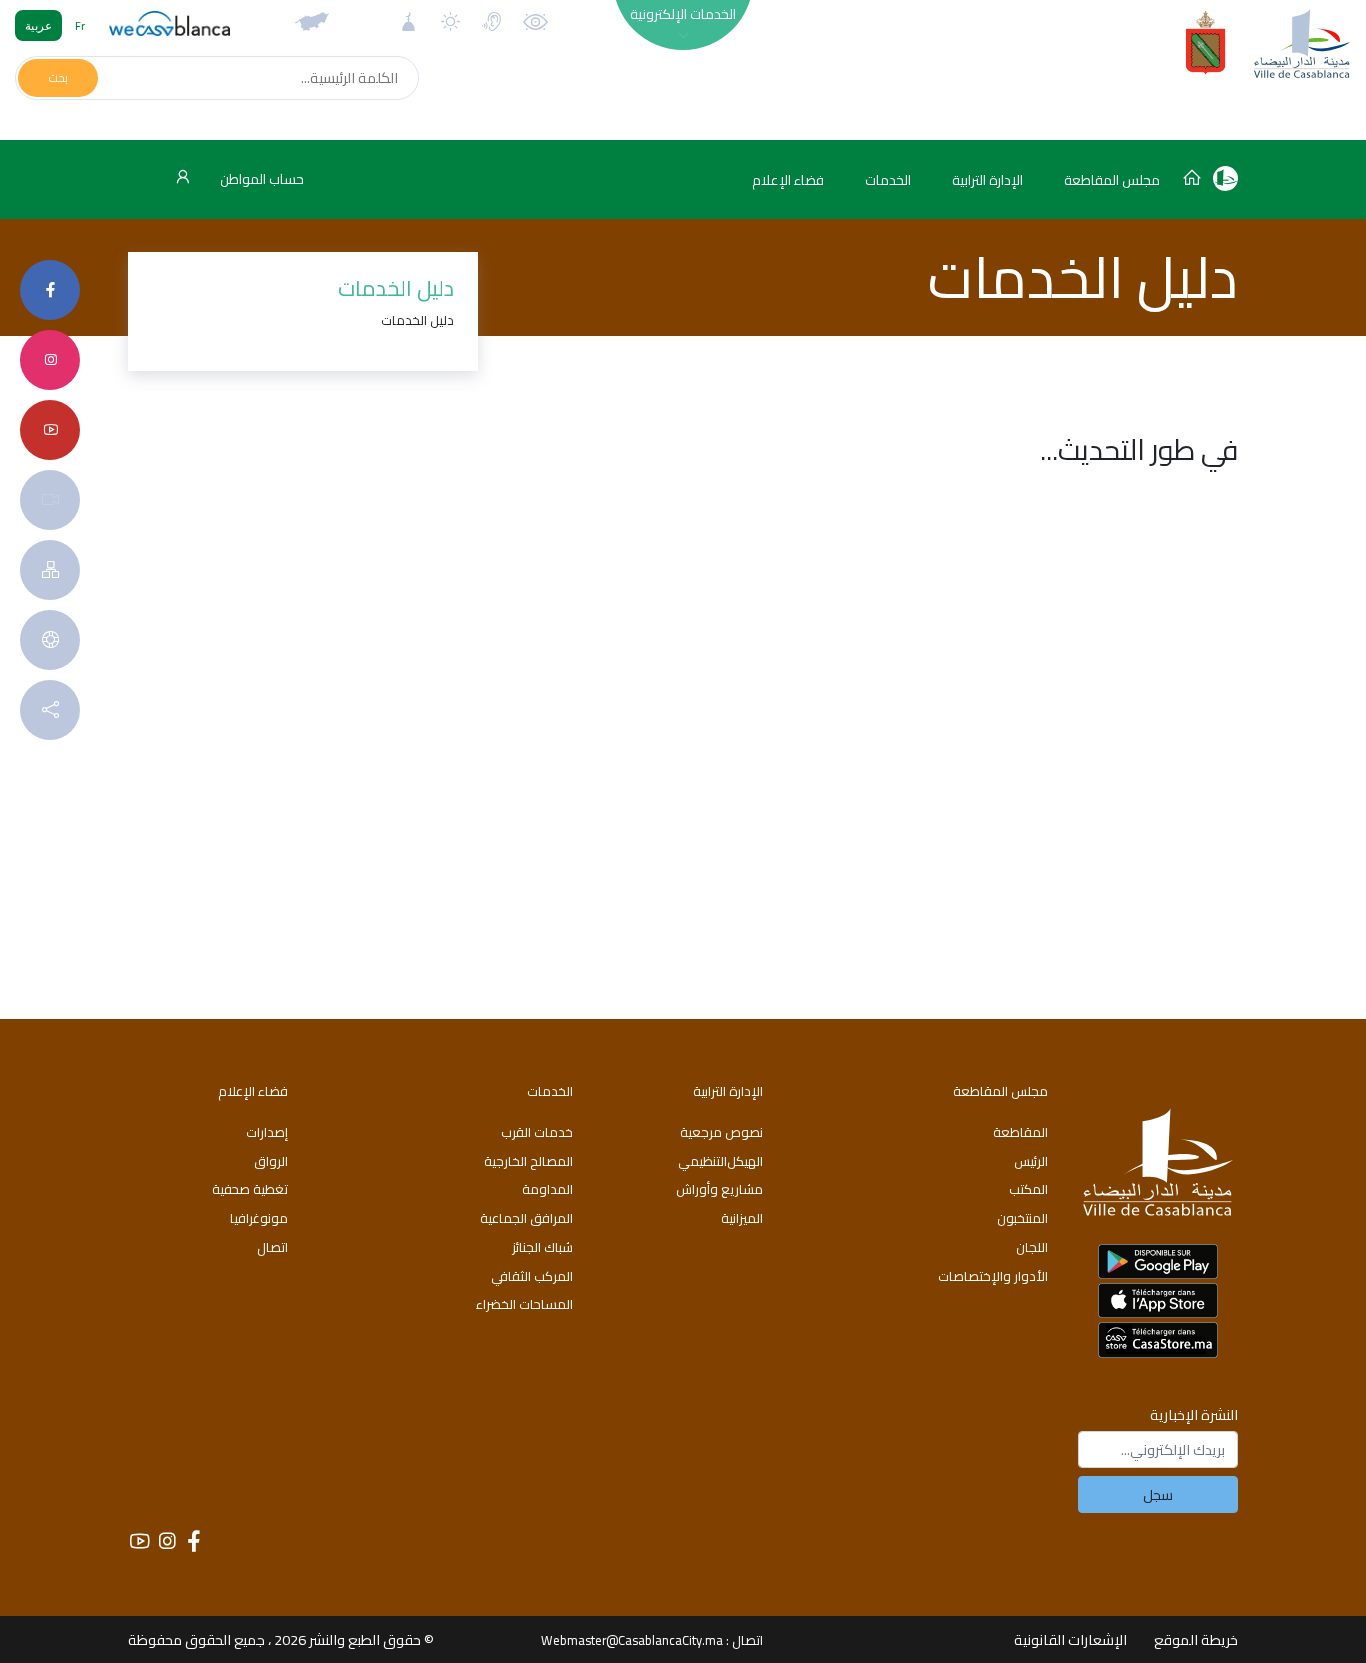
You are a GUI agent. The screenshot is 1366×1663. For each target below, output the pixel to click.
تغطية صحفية (250, 1189)
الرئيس (1031, 1161)
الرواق (271, 1161)
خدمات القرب (537, 1132)
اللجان (1032, 1247)
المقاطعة (1020, 1132)
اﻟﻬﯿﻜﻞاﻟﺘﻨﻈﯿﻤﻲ (720, 1161)
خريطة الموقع (1196, 1639)
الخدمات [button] (888, 180)
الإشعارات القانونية (1070, 1639)
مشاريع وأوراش (719, 1189)
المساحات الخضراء (524, 1304)
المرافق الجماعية (526, 1218)
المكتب (1028, 1189)
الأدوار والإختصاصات (993, 1276)
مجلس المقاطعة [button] (1112, 180)
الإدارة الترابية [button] (987, 180)
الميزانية (742, 1218)
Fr (80, 25)
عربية (38, 25)
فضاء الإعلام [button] (788, 180)
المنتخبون (1022, 1218)
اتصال (272, 1247)
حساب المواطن (260, 179)
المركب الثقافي (532, 1276)
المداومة (547, 1189)
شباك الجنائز (542, 1247)
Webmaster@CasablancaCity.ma (632, 1640)
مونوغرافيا (259, 1218)
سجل (1158, 1494)
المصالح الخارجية (528, 1161)
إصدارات (267, 1132)
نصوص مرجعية (721, 1132)
